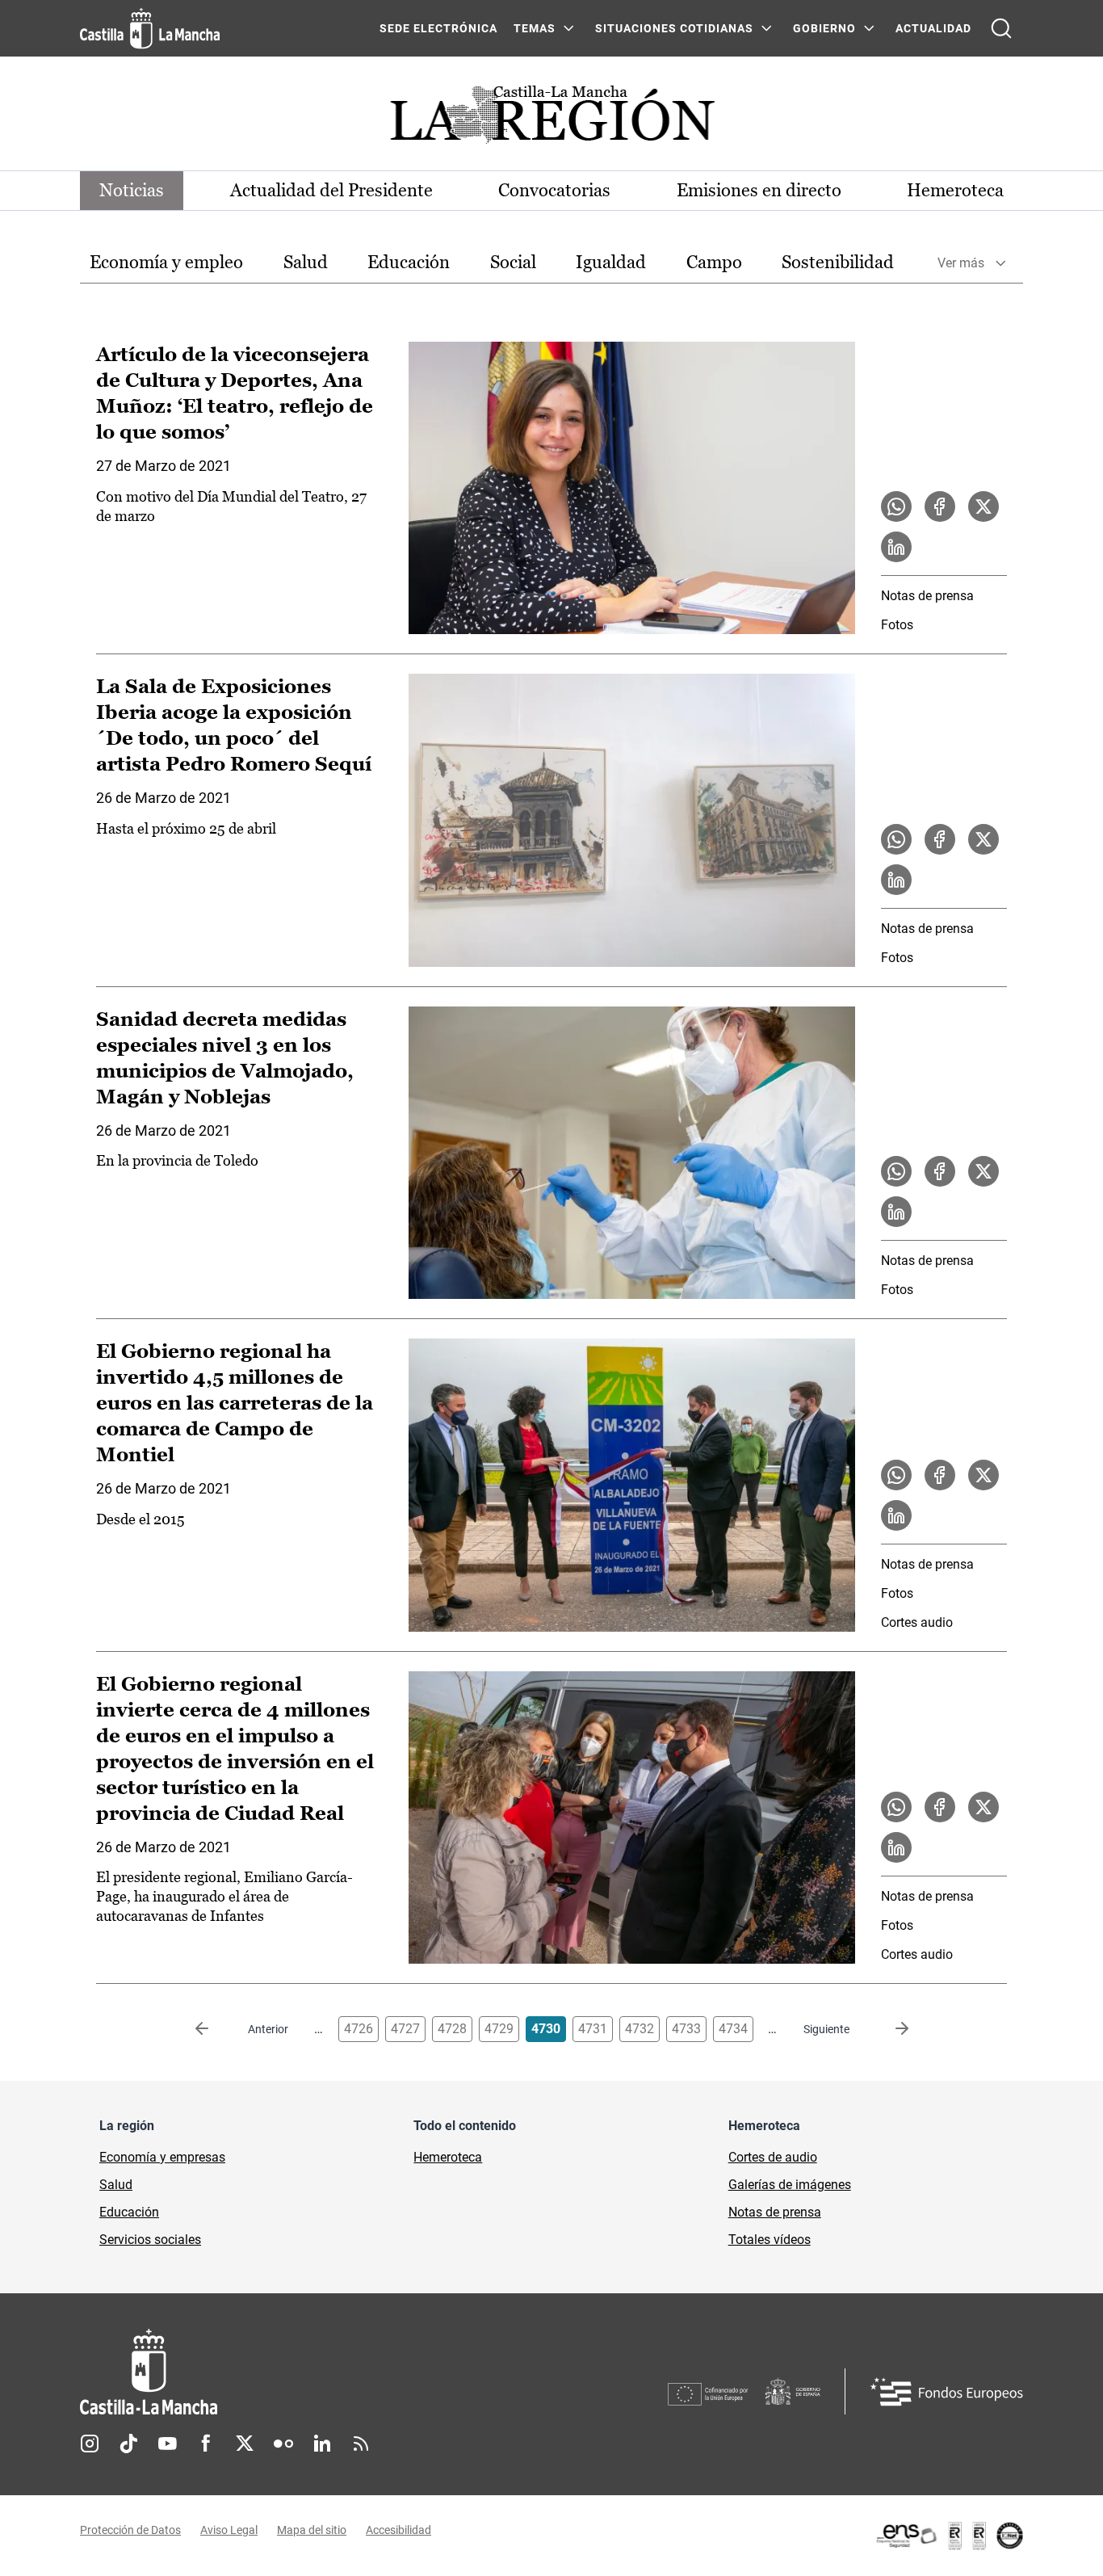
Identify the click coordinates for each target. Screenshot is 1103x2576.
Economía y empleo (166, 262)
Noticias (132, 190)
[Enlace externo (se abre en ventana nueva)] (949, 2536)
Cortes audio (917, 1622)
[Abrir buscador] (1001, 28)
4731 (593, 2029)
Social (513, 262)
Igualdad (611, 262)
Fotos (897, 625)
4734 (733, 2029)
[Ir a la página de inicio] (150, 28)
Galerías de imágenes (790, 2185)
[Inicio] (299, 2372)
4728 (452, 2029)
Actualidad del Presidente (331, 190)
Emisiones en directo (759, 190)
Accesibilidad (398, 2530)
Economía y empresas (162, 2157)
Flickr (283, 2444)
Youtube (167, 2444)
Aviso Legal (229, 2530)
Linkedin (322, 2444)
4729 (499, 2029)
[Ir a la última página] (889, 2029)
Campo (714, 262)
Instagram (90, 2444)
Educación (409, 262)
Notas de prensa (927, 596)
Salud (306, 262)
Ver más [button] (961, 263)
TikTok (128, 2444)
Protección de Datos (130, 2530)
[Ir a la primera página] (215, 2029)
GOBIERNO (824, 28)
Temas (535, 28)
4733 (686, 2029)
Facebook (206, 2444)
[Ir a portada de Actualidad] (551, 119)
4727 (405, 2029)
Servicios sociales (150, 2240)
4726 (359, 2029)
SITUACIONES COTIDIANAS (674, 28)
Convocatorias (554, 190)
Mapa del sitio (312, 2530)
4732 (640, 2029)
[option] (166, 263)
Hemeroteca (955, 190)
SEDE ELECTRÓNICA (438, 28)
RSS (361, 2444)
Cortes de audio (773, 2157)
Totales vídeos (770, 2240)
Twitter (245, 2444)
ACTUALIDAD (933, 28)
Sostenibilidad (838, 262)
